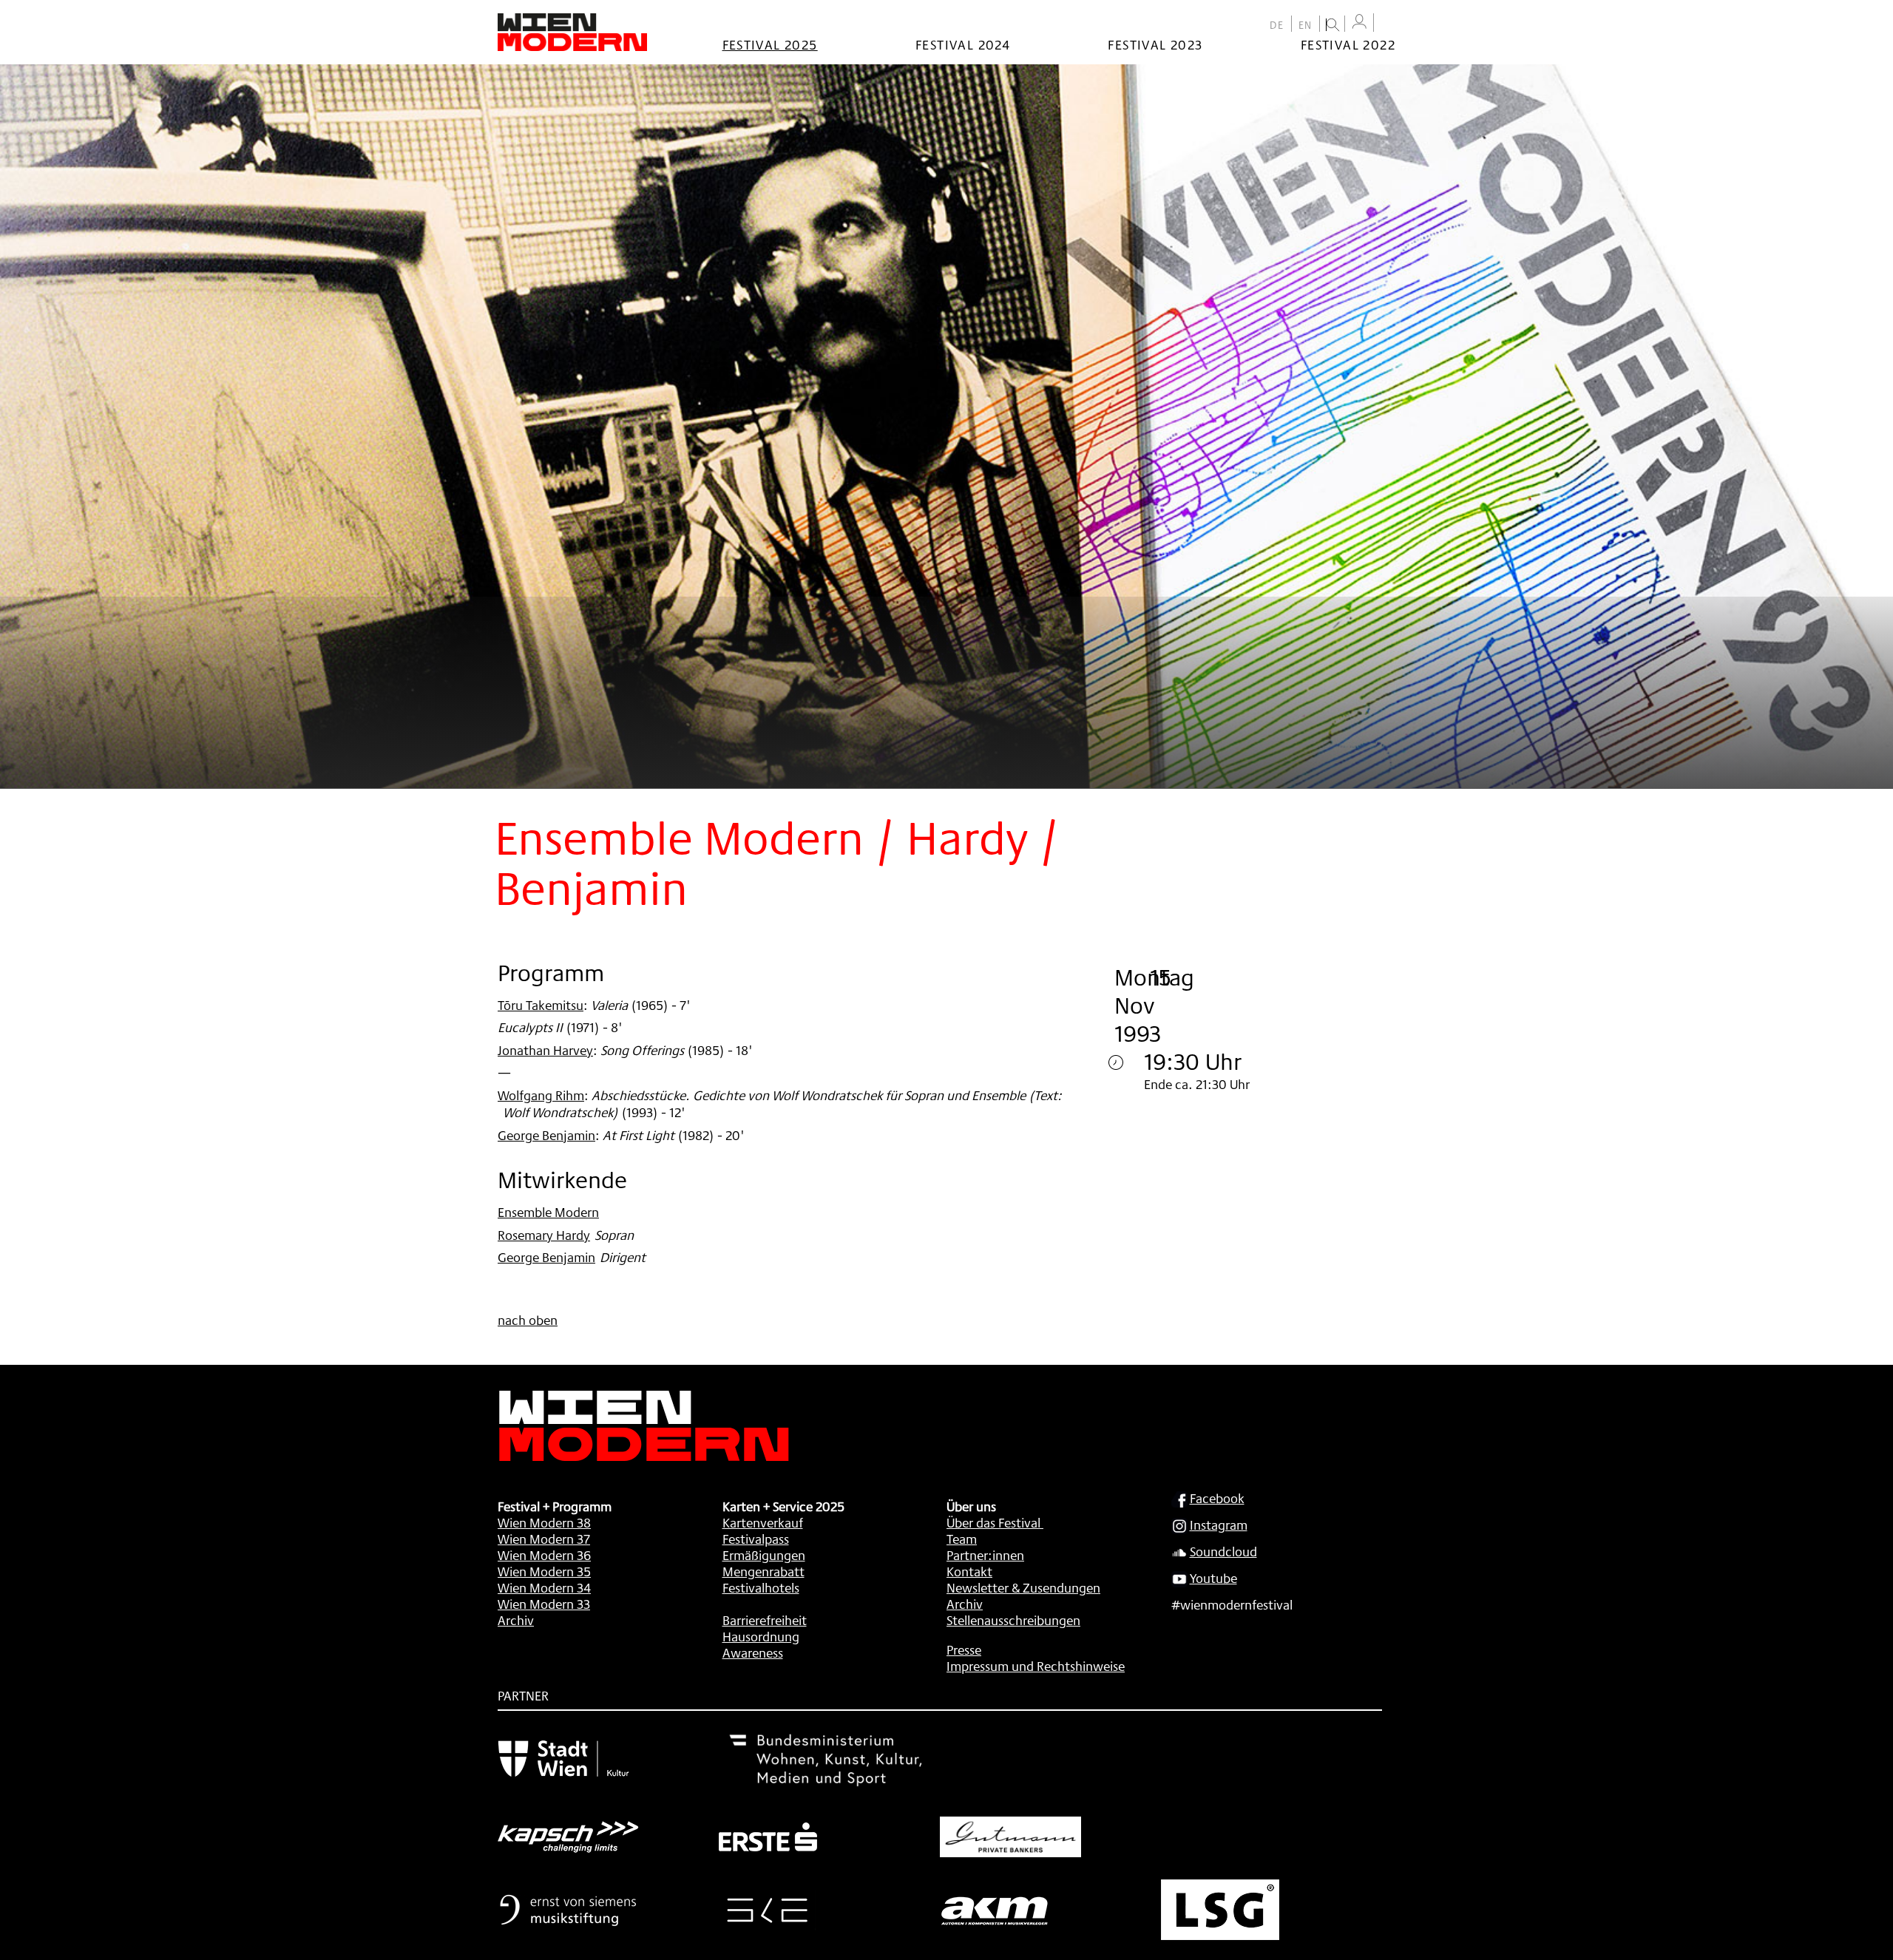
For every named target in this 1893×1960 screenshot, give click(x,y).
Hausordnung (761, 1636)
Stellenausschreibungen (1013, 1620)
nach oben (528, 1320)
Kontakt (969, 1571)
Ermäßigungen (764, 1555)
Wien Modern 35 (544, 1571)
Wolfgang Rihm (541, 1095)
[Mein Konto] (1359, 22)
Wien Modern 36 (544, 1555)
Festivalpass (756, 1539)
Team (962, 1539)
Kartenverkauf (763, 1522)
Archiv (516, 1620)
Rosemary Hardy (544, 1235)
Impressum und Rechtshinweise (1036, 1666)
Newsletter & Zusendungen (1023, 1587)
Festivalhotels (761, 1587)
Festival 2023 (1155, 44)
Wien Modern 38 (544, 1522)
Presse (964, 1649)
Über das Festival (993, 1522)
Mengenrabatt (763, 1571)
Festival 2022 (1348, 44)
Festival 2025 (770, 44)
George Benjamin (546, 1135)
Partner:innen (985, 1555)
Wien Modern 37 (544, 1539)
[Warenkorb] (1388, 24)
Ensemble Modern (548, 1212)
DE (1277, 25)
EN (1306, 25)
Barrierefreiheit (765, 1620)
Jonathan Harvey (545, 1050)
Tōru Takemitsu (541, 1005)
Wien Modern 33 (544, 1604)
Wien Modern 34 (544, 1587)
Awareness (753, 1652)
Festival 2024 (963, 44)
